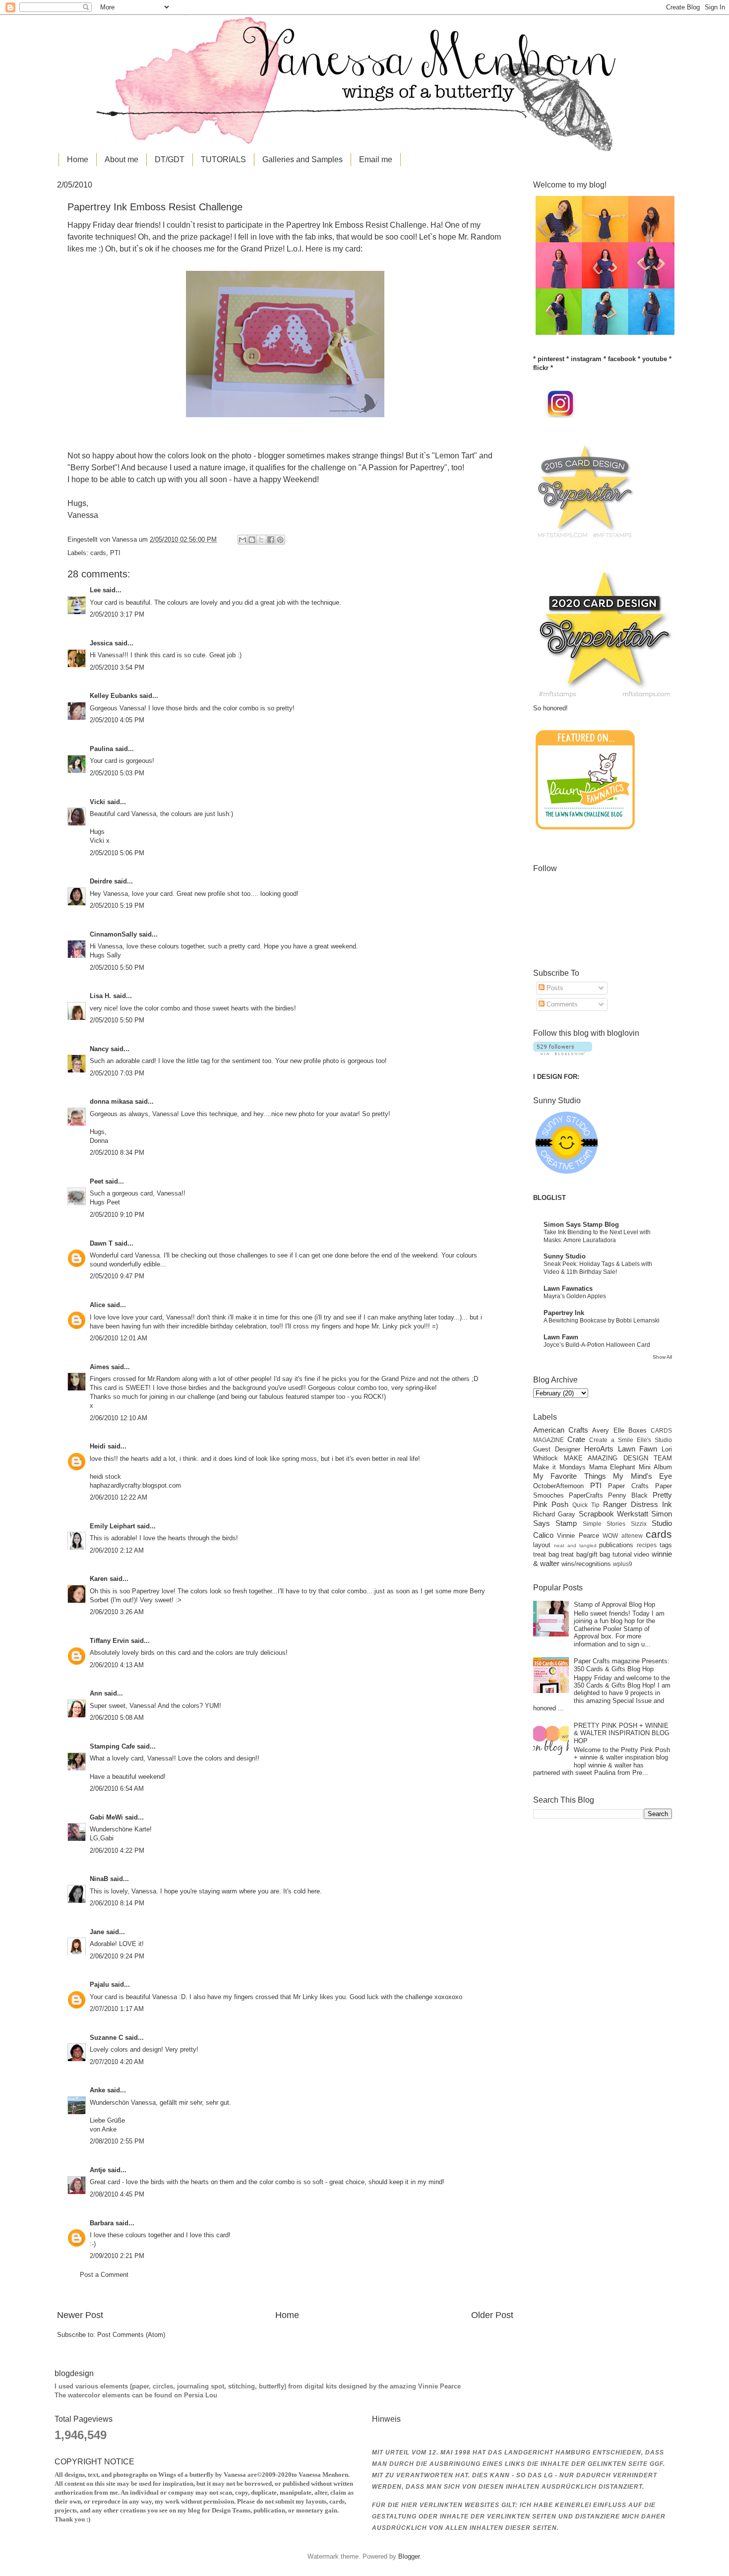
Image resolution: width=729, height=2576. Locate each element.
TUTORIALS (223, 159)
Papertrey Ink (564, 1313)
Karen (99, 1579)
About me (121, 159)
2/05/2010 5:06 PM (117, 853)
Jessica (101, 643)
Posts (554, 988)
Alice (98, 1305)
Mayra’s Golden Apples (575, 1296)
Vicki (97, 802)
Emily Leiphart (112, 1526)
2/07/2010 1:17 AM (117, 2009)
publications (616, 1545)
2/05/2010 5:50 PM (117, 968)
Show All (662, 1357)
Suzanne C (106, 2038)
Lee (95, 590)
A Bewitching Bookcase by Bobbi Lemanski (602, 1320)
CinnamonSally (113, 934)
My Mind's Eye (642, 1476)
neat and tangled (575, 1545)
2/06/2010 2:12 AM (117, 1550)
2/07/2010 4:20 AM (117, 2062)
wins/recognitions (586, 1564)
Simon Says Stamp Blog (581, 1225)
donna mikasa (111, 1101)
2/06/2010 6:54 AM (117, 1789)
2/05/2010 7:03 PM (117, 1073)
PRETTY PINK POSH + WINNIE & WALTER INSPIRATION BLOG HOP (622, 1733)
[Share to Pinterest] (280, 540)
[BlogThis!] (252, 540)
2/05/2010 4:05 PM (117, 720)
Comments (561, 1004)
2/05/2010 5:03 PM (117, 773)
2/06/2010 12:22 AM (119, 1497)
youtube (655, 359)
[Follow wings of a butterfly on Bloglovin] (563, 1053)
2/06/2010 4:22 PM (117, 1851)
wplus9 (623, 1564)
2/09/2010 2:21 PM (117, 2256)
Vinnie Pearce (578, 1536)
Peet (96, 1181)
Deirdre (101, 881)
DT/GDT (170, 159)
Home (78, 159)
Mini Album (655, 1467)
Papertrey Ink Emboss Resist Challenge (356, 225)
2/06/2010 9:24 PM (117, 1956)
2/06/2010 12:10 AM (119, 1418)
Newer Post (80, 2315)
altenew (632, 1536)
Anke (97, 2090)
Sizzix (639, 1524)
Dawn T (101, 1243)
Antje (98, 2170)
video (641, 1554)
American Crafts (561, 1430)
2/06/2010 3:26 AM (117, 1612)
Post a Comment (104, 2275)
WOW (610, 1536)
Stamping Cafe (112, 1746)
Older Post (492, 2315)
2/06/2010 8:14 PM (117, 1903)
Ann (96, 1693)
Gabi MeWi (106, 1817)
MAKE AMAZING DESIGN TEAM (618, 1458)
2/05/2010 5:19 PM (117, 906)
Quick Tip (586, 1505)
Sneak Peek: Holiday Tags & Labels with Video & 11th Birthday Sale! (598, 1268)
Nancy (99, 1049)
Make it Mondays (559, 1467)
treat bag (546, 1554)
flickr (541, 368)
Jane (97, 1932)
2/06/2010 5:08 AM (117, 1718)
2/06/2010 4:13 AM (117, 1665)
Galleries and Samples (303, 159)
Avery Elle (608, 1430)
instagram (586, 359)
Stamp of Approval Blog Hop (614, 1604)
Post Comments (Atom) (131, 2335)
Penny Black (628, 1495)
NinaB (99, 1879)
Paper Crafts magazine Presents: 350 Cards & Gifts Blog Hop (622, 1665)
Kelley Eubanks (114, 696)
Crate (576, 1439)
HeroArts (599, 1449)
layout (542, 1545)
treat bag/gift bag (585, 1554)
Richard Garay (554, 1514)
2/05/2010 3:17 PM (117, 614)
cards (98, 553)
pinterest (551, 359)
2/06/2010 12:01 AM (119, 1338)
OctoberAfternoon (558, 1486)
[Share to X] (261, 540)
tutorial (622, 1554)
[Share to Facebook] (271, 540)
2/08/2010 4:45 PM (117, 2194)
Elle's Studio (654, 1440)
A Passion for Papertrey (403, 468)
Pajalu (99, 1984)
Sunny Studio (565, 1256)
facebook (622, 359)
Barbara (102, 2223)
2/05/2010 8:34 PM (117, 1153)
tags (666, 1545)
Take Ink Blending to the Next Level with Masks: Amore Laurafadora (597, 1236)
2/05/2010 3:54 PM (117, 667)
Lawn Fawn (561, 1337)
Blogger (409, 2556)
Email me (376, 159)
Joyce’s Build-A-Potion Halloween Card (597, 1345)
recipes (647, 1545)
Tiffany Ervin (109, 1641)
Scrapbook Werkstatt (613, 1514)
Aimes (99, 1367)
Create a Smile (611, 1440)
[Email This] (243, 540)
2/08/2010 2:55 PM (117, 2141)
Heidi (98, 1446)
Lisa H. (100, 996)
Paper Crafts (628, 1486)
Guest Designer (557, 1449)
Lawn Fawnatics (568, 1288)
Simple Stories (604, 1524)
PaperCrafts (586, 1495)
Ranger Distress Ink (638, 1504)
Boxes (638, 1430)
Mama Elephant (612, 1467)
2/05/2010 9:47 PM (117, 1276)
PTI (115, 553)
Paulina (101, 749)
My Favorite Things (570, 1476)
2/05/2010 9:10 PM (117, 1215)
